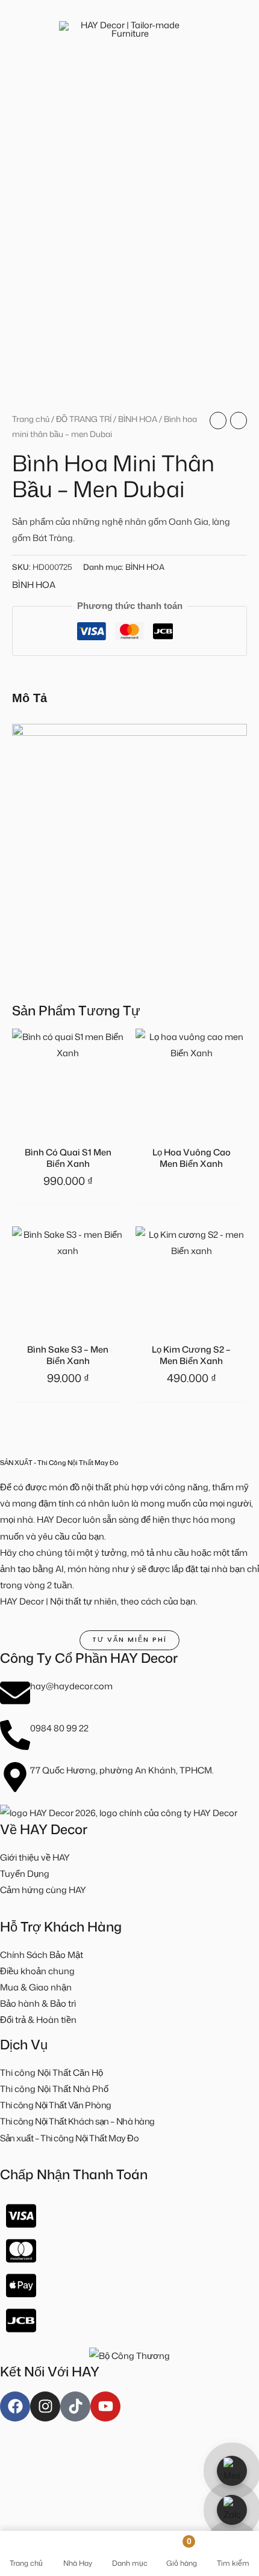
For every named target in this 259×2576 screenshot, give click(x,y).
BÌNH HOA (138, 419)
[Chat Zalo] (232, 2510)
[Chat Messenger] (232, 2471)
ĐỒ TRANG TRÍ (84, 419)
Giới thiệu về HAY (35, 1857)
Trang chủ (31, 419)
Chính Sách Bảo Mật (42, 1955)
